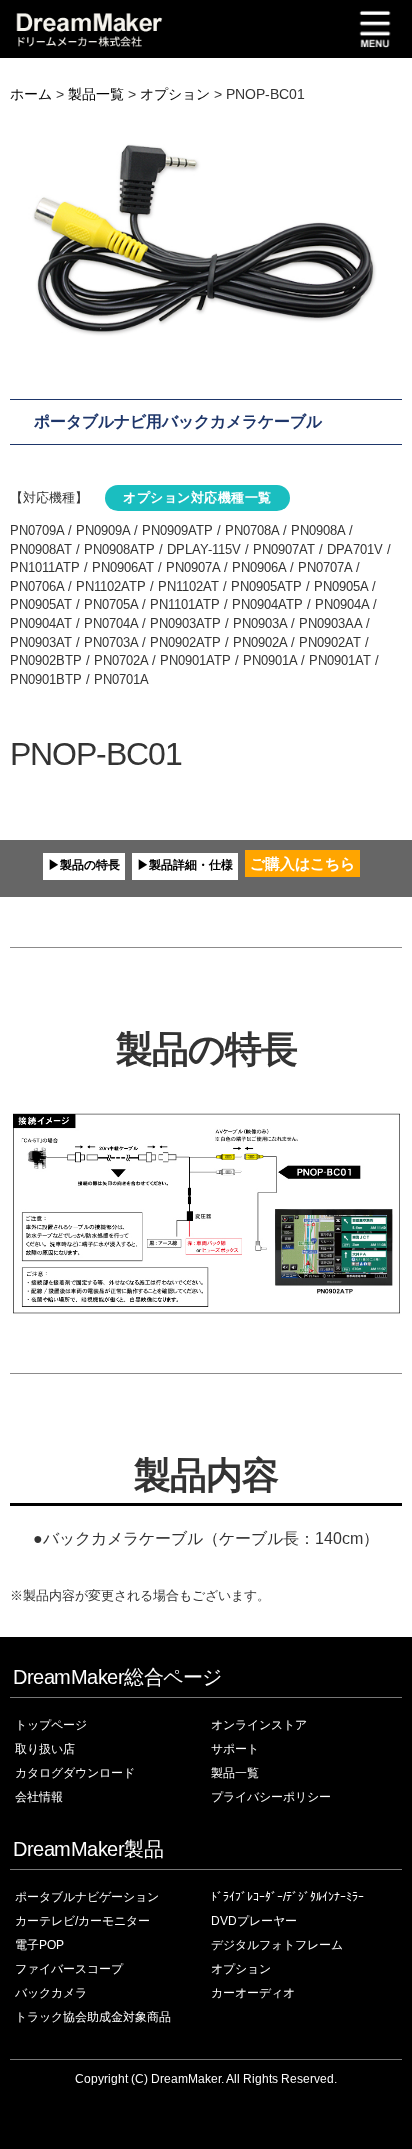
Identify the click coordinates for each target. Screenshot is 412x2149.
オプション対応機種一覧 (197, 497)
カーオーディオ (253, 1993)
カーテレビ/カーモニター (82, 1921)
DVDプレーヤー (254, 1921)
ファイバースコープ (69, 1969)
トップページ (51, 1725)
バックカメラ (51, 1993)
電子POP (39, 1945)
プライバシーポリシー (271, 1797)
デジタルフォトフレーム (277, 1945)
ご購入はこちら (302, 863)
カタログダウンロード (75, 1773)
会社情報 (39, 1797)
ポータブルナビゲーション (87, 1897)
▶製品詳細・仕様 (185, 865)
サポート (235, 1749)
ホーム (31, 94)
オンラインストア (259, 1725)
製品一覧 (96, 94)
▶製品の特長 (84, 865)
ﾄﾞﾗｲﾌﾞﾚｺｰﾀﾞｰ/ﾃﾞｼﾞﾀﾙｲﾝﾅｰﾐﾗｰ (287, 1897)
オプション (175, 94)
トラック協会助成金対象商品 (93, 2017)
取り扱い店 (45, 1749)
